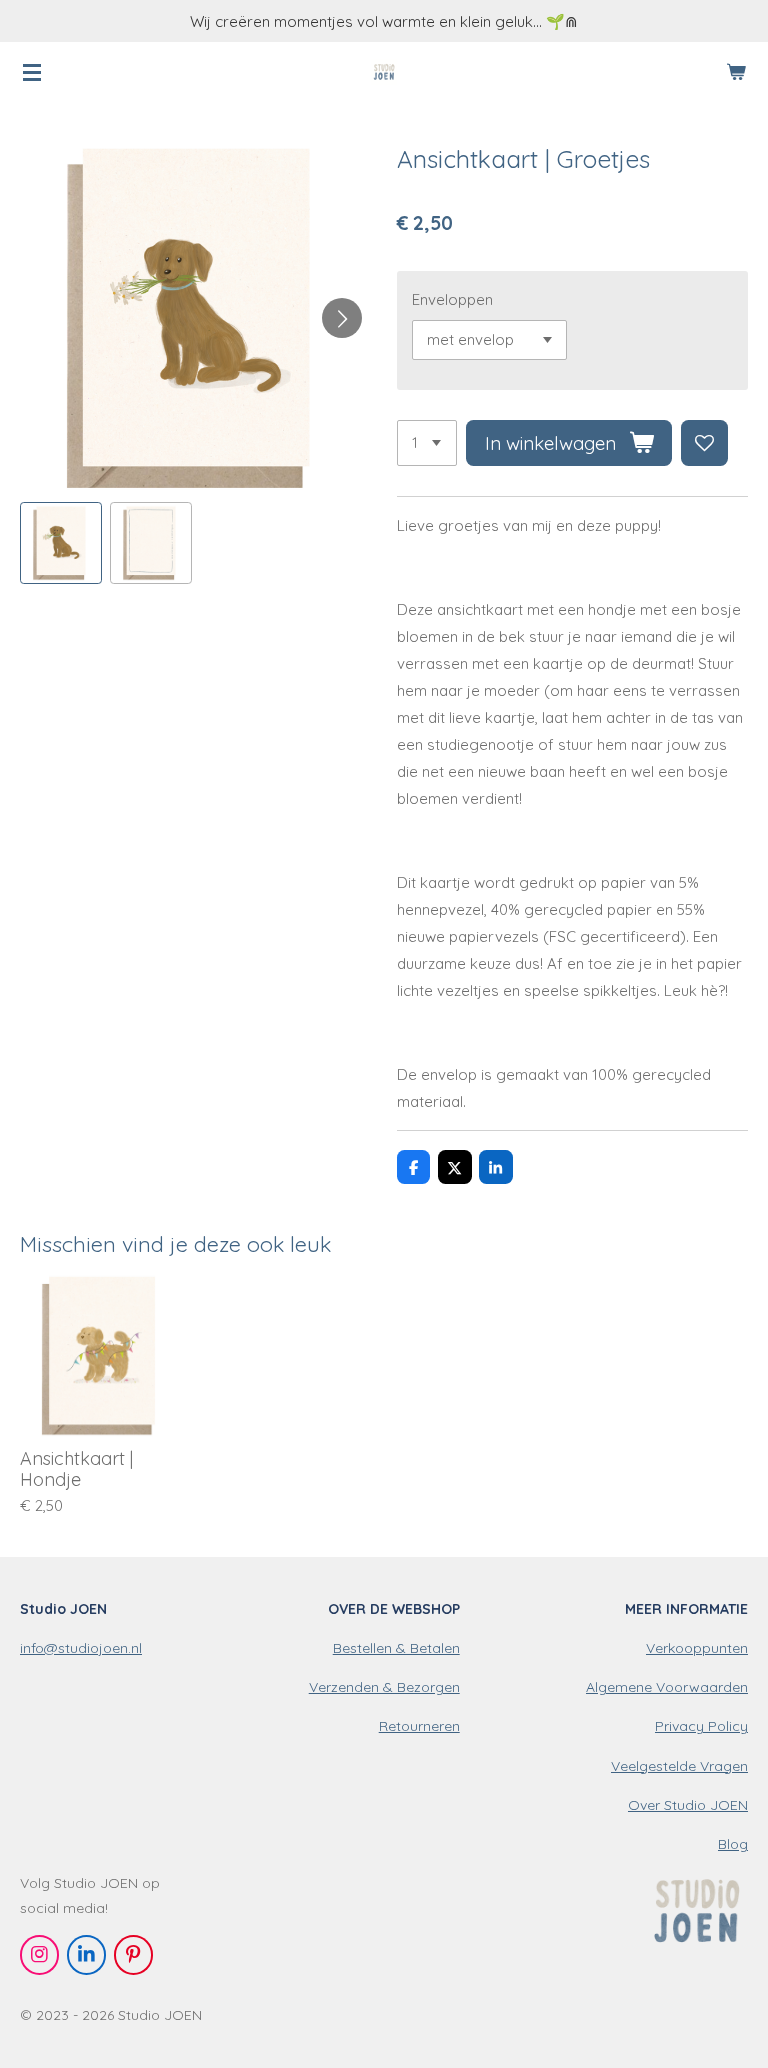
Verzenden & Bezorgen (384, 1687)
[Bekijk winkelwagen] (736, 72)
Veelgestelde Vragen (679, 1766)
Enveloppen (452, 299)
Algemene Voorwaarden (667, 1687)
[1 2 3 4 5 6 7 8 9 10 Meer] (427, 443)
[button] (61, 543)
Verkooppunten (697, 1648)
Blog (733, 1844)
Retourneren (419, 1726)
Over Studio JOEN (688, 1805)
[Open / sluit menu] (32, 72)
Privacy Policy (701, 1726)
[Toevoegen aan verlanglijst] (704, 443)
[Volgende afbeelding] (342, 318)
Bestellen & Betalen (396, 1648)
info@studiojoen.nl (81, 1648)
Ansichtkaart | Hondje (76, 1469)
